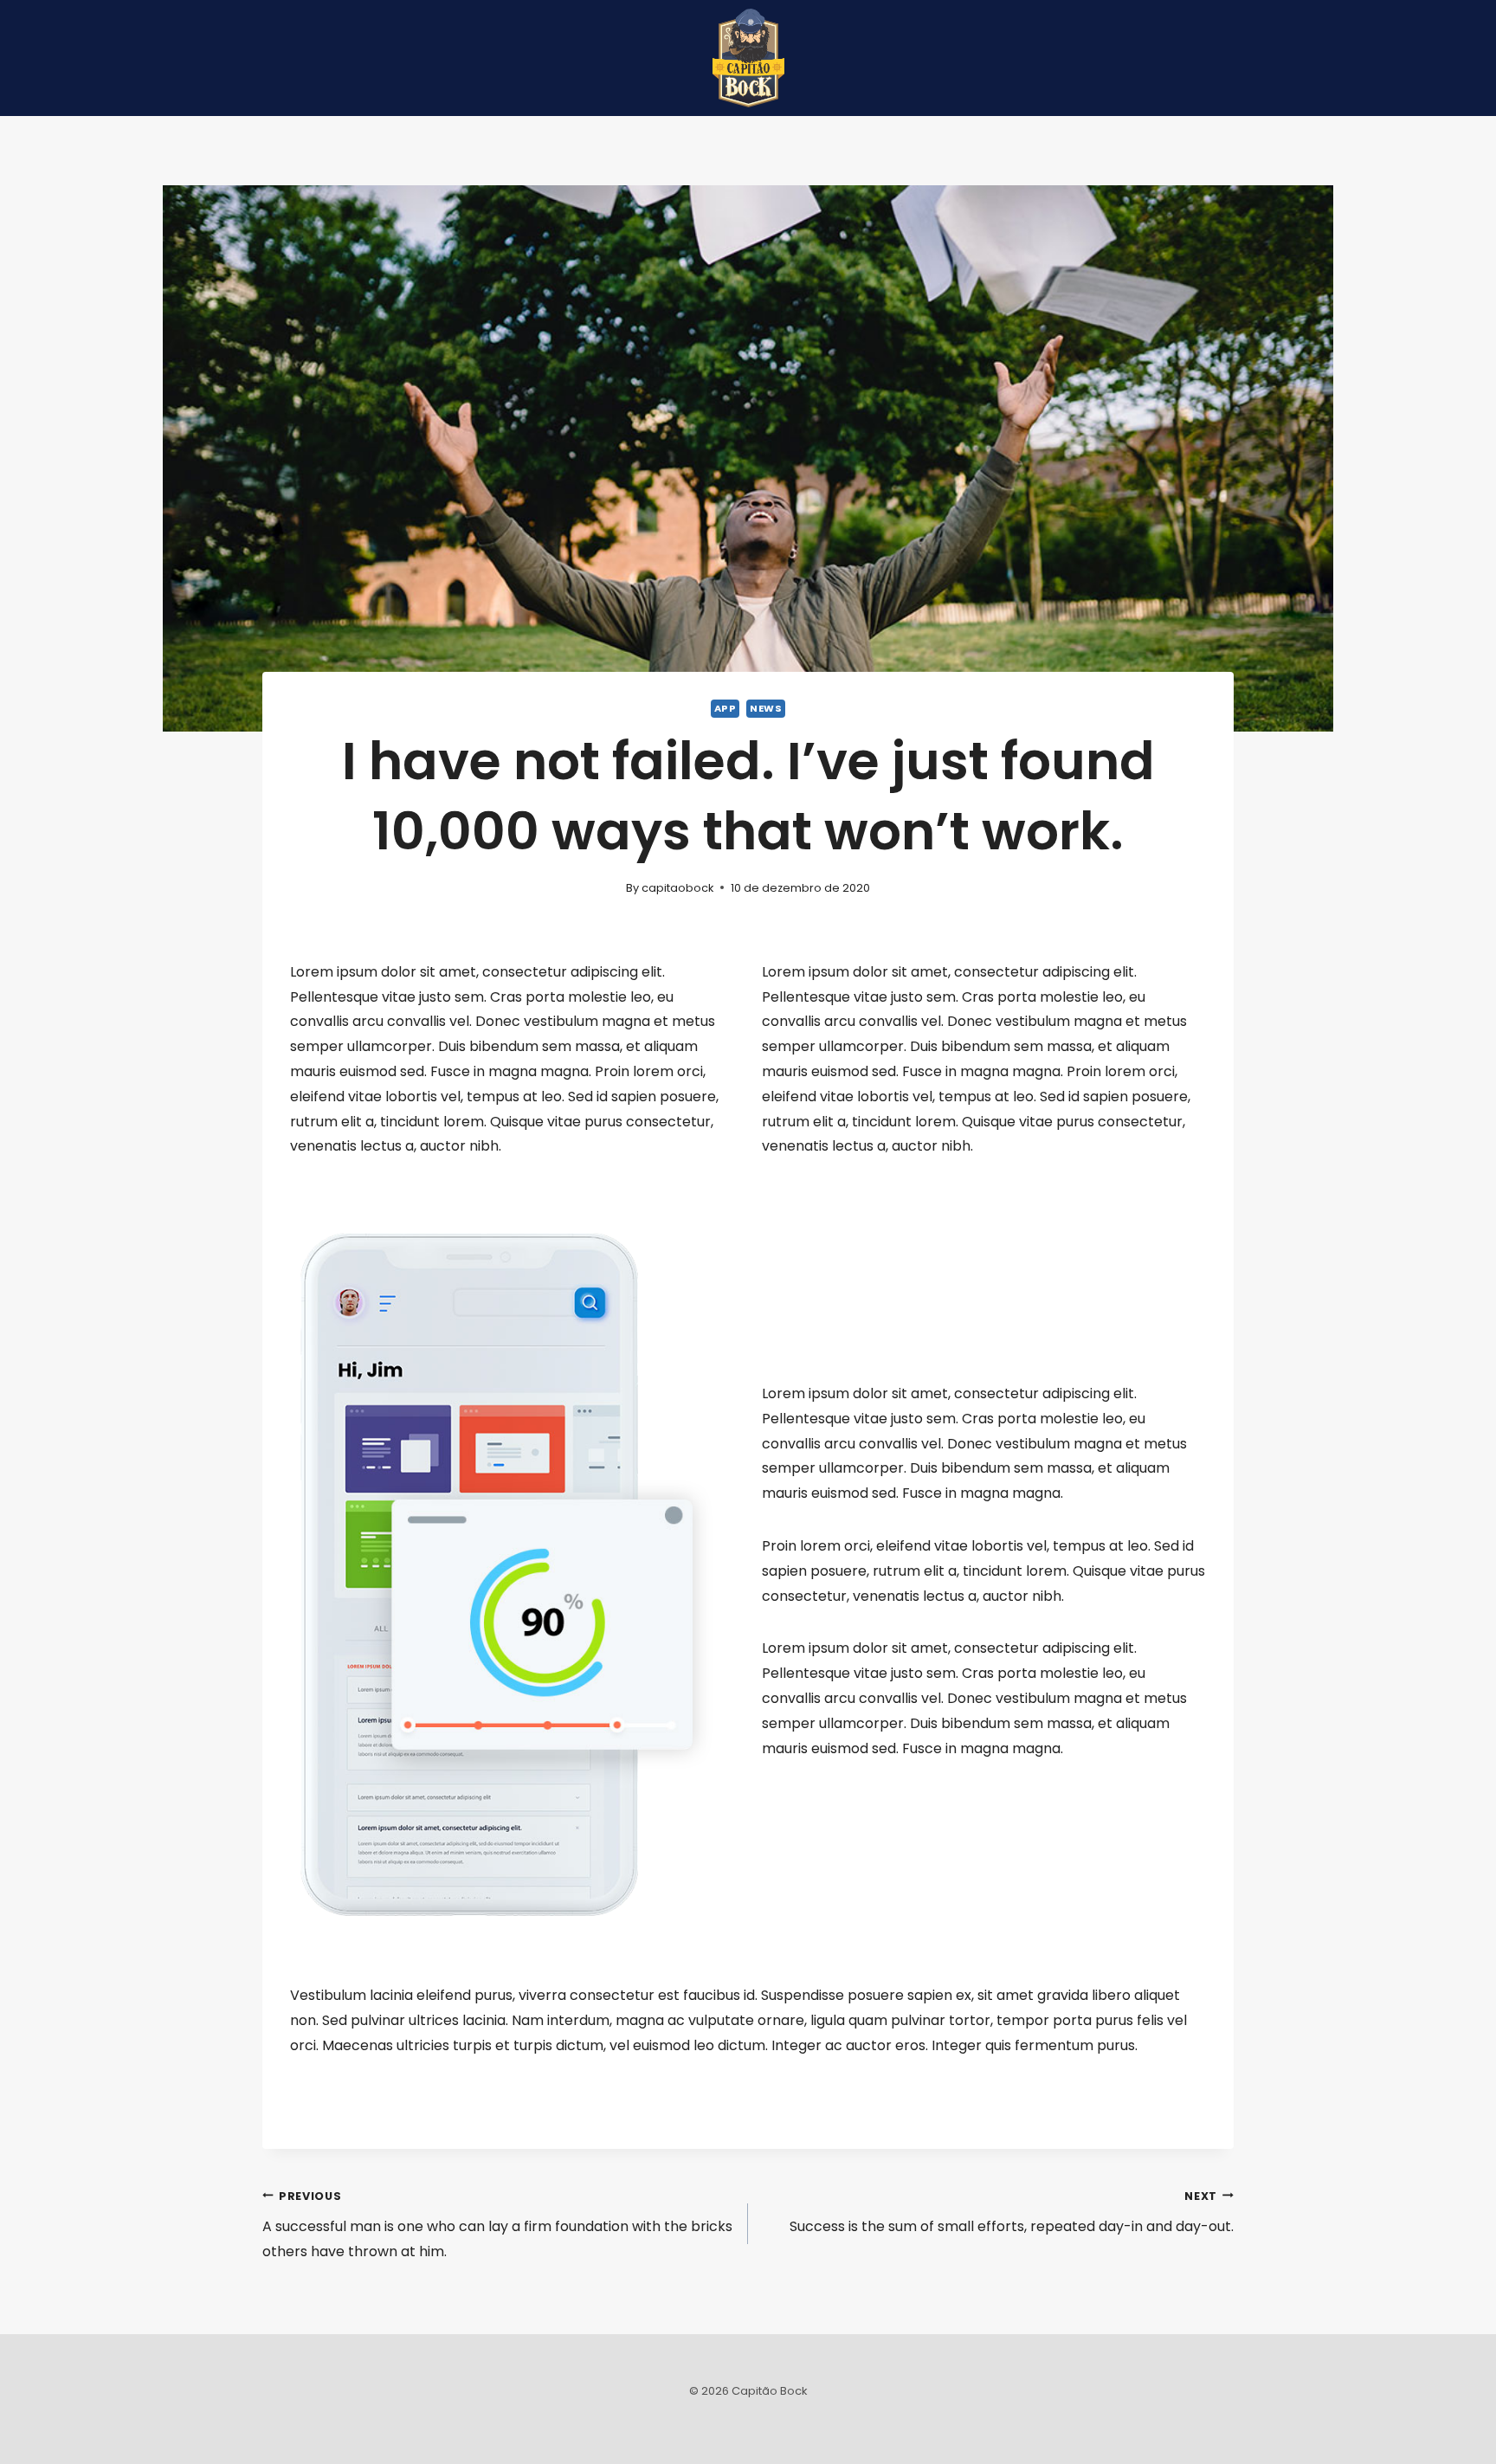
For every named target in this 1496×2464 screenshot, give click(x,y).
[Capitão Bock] (748, 58)
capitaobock (677, 888)
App (725, 708)
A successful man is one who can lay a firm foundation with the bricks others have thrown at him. (497, 2225)
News (766, 708)
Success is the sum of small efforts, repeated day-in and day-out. (1012, 2213)
